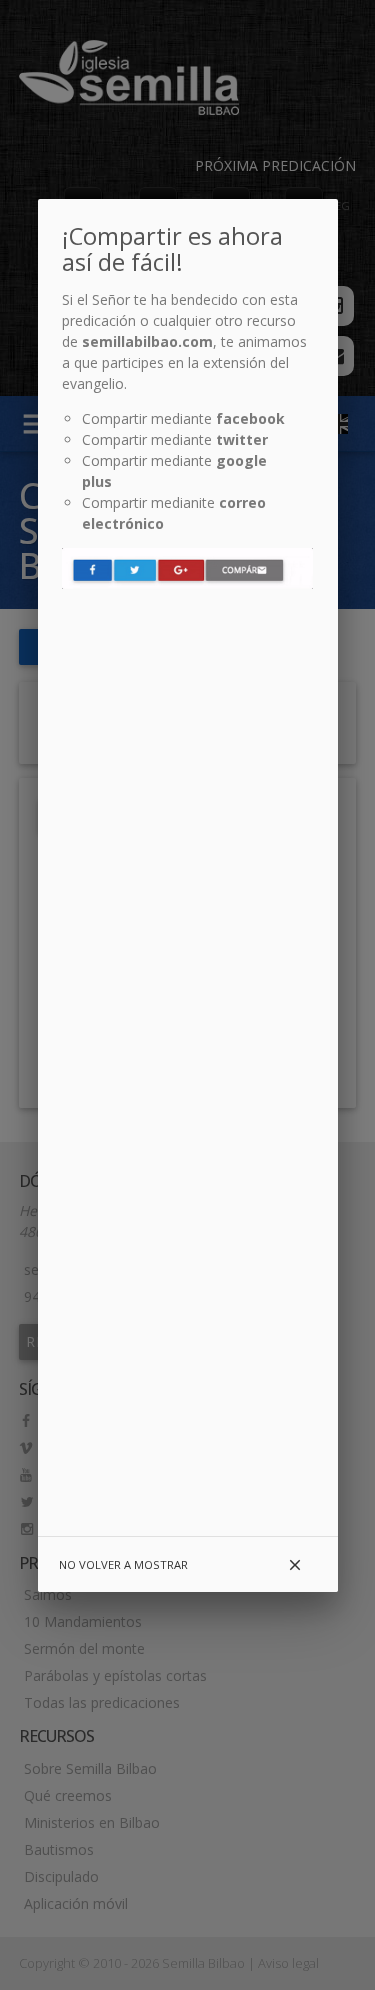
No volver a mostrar (123, 1564)
